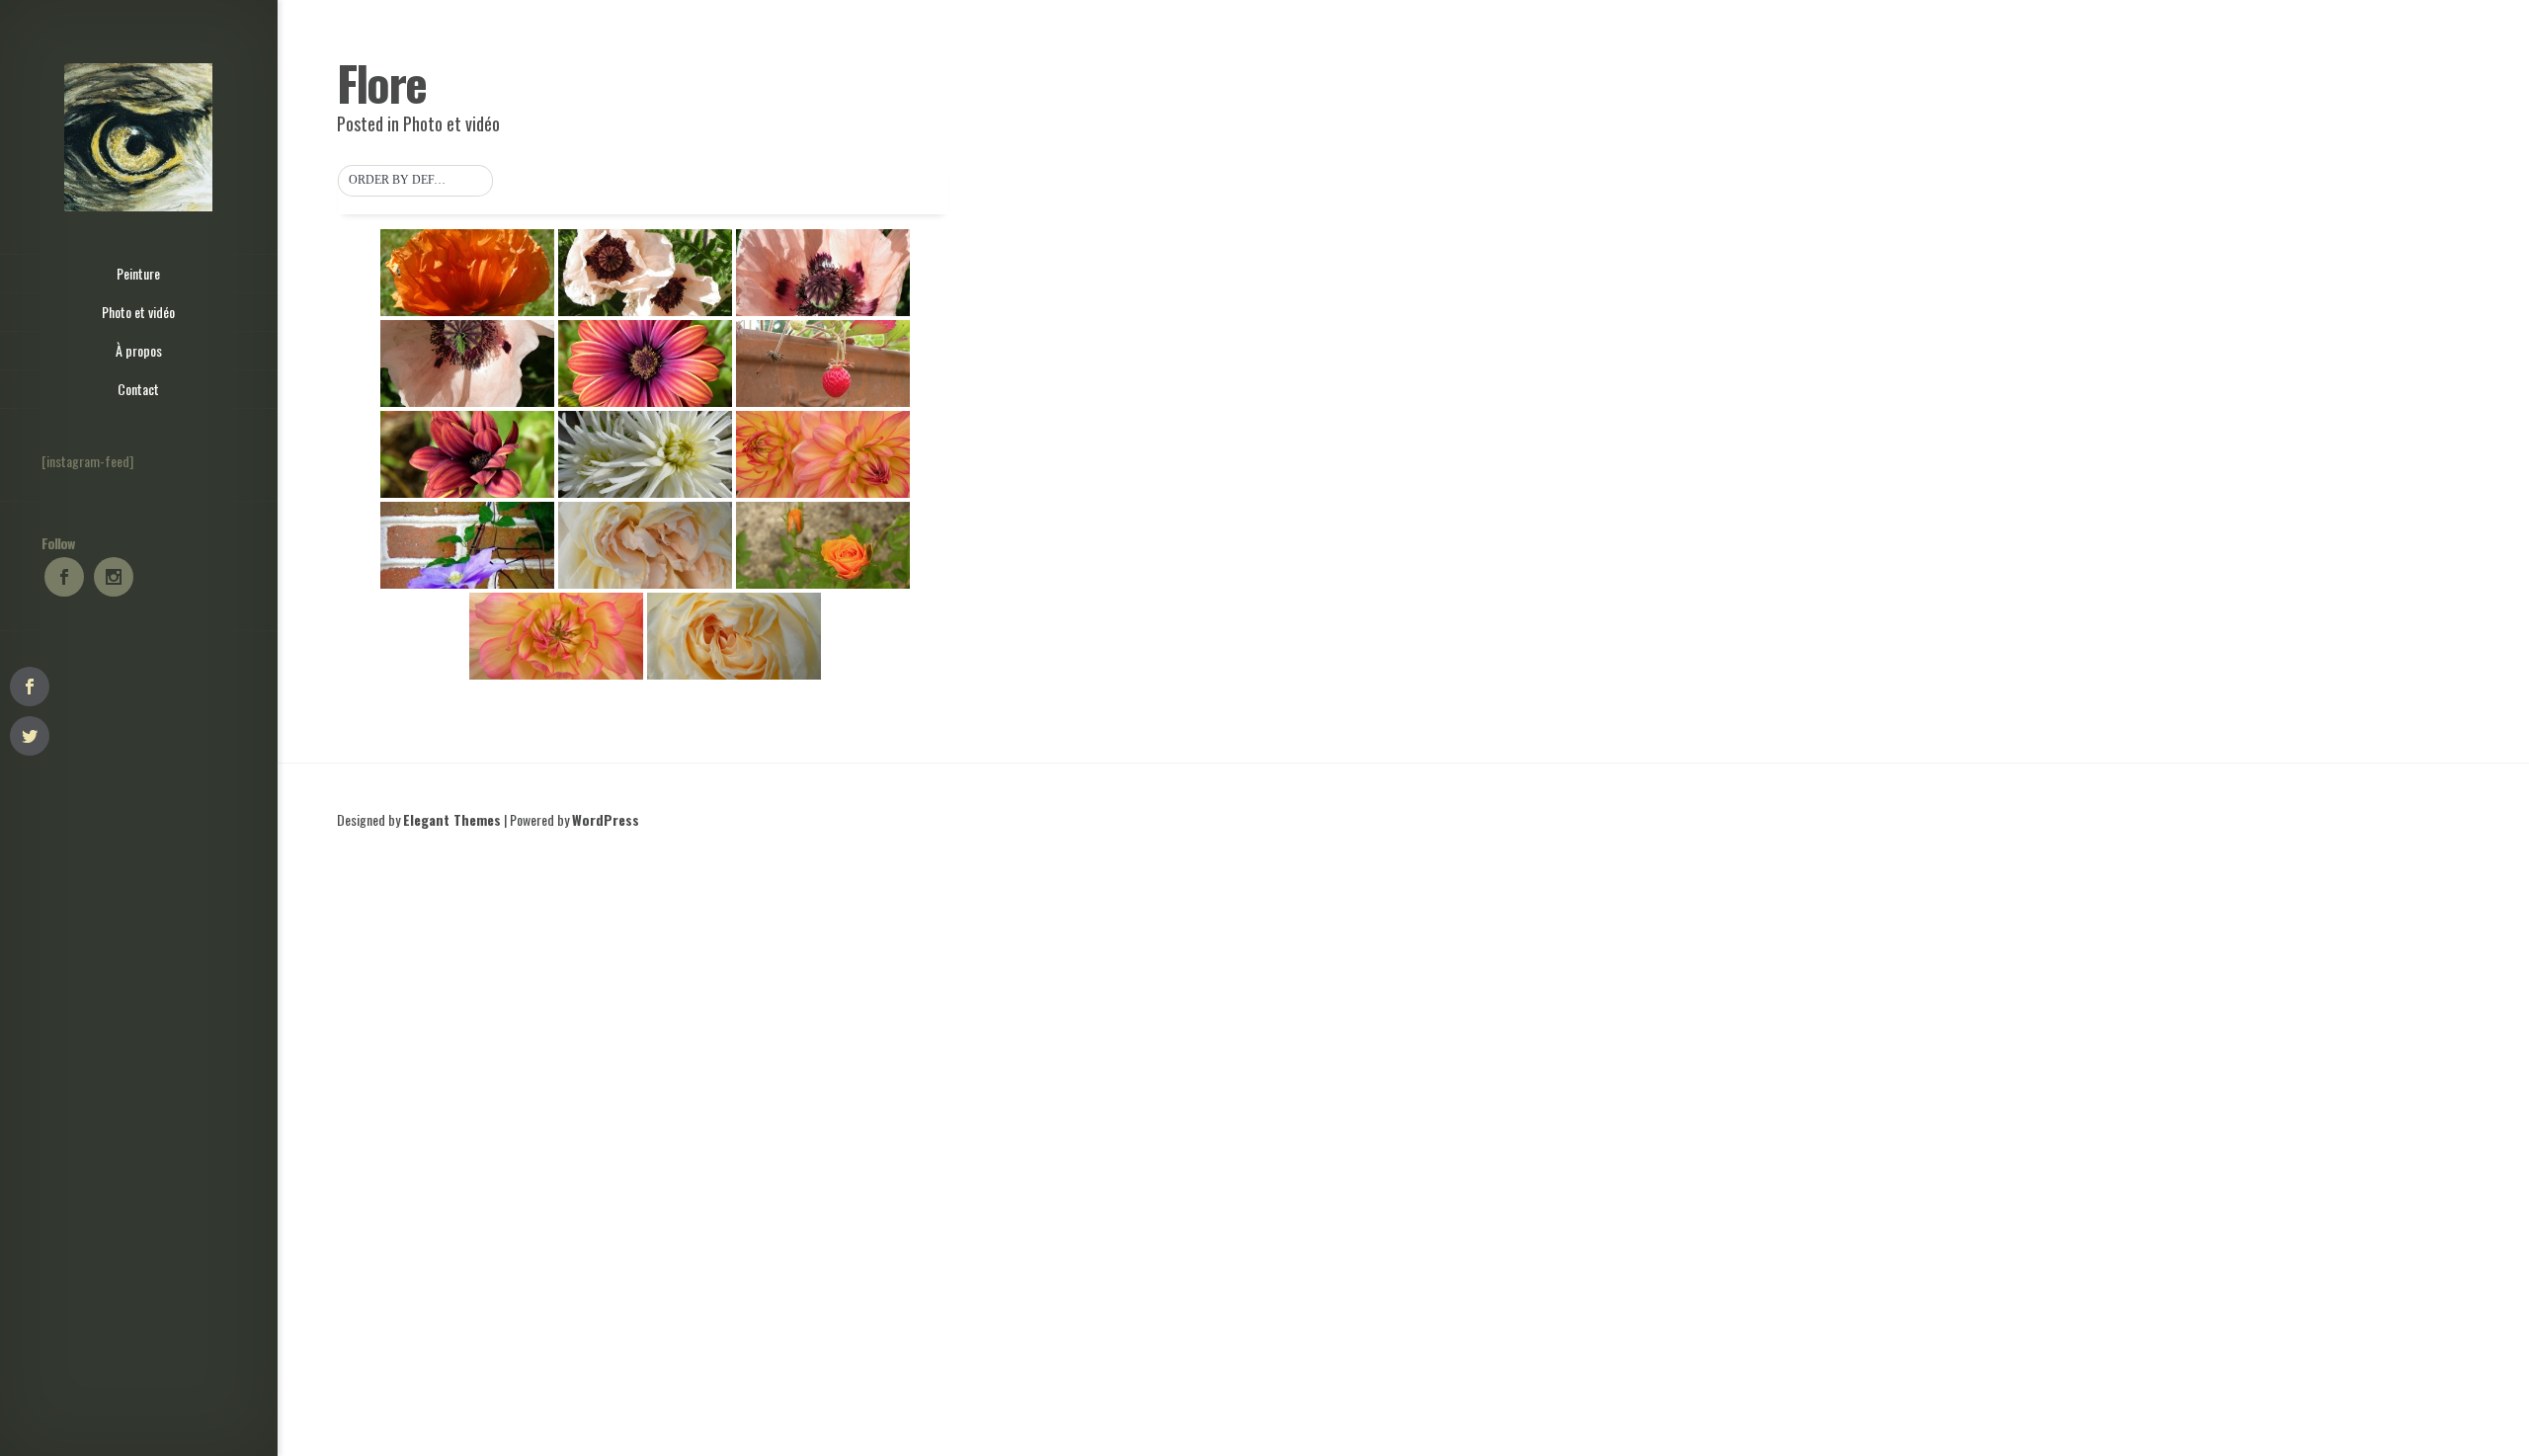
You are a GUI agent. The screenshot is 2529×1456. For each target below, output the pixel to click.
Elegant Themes (452, 819)
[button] (415, 181)
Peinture (138, 273)
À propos (139, 350)
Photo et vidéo (138, 312)
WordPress (606, 819)
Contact (138, 389)
